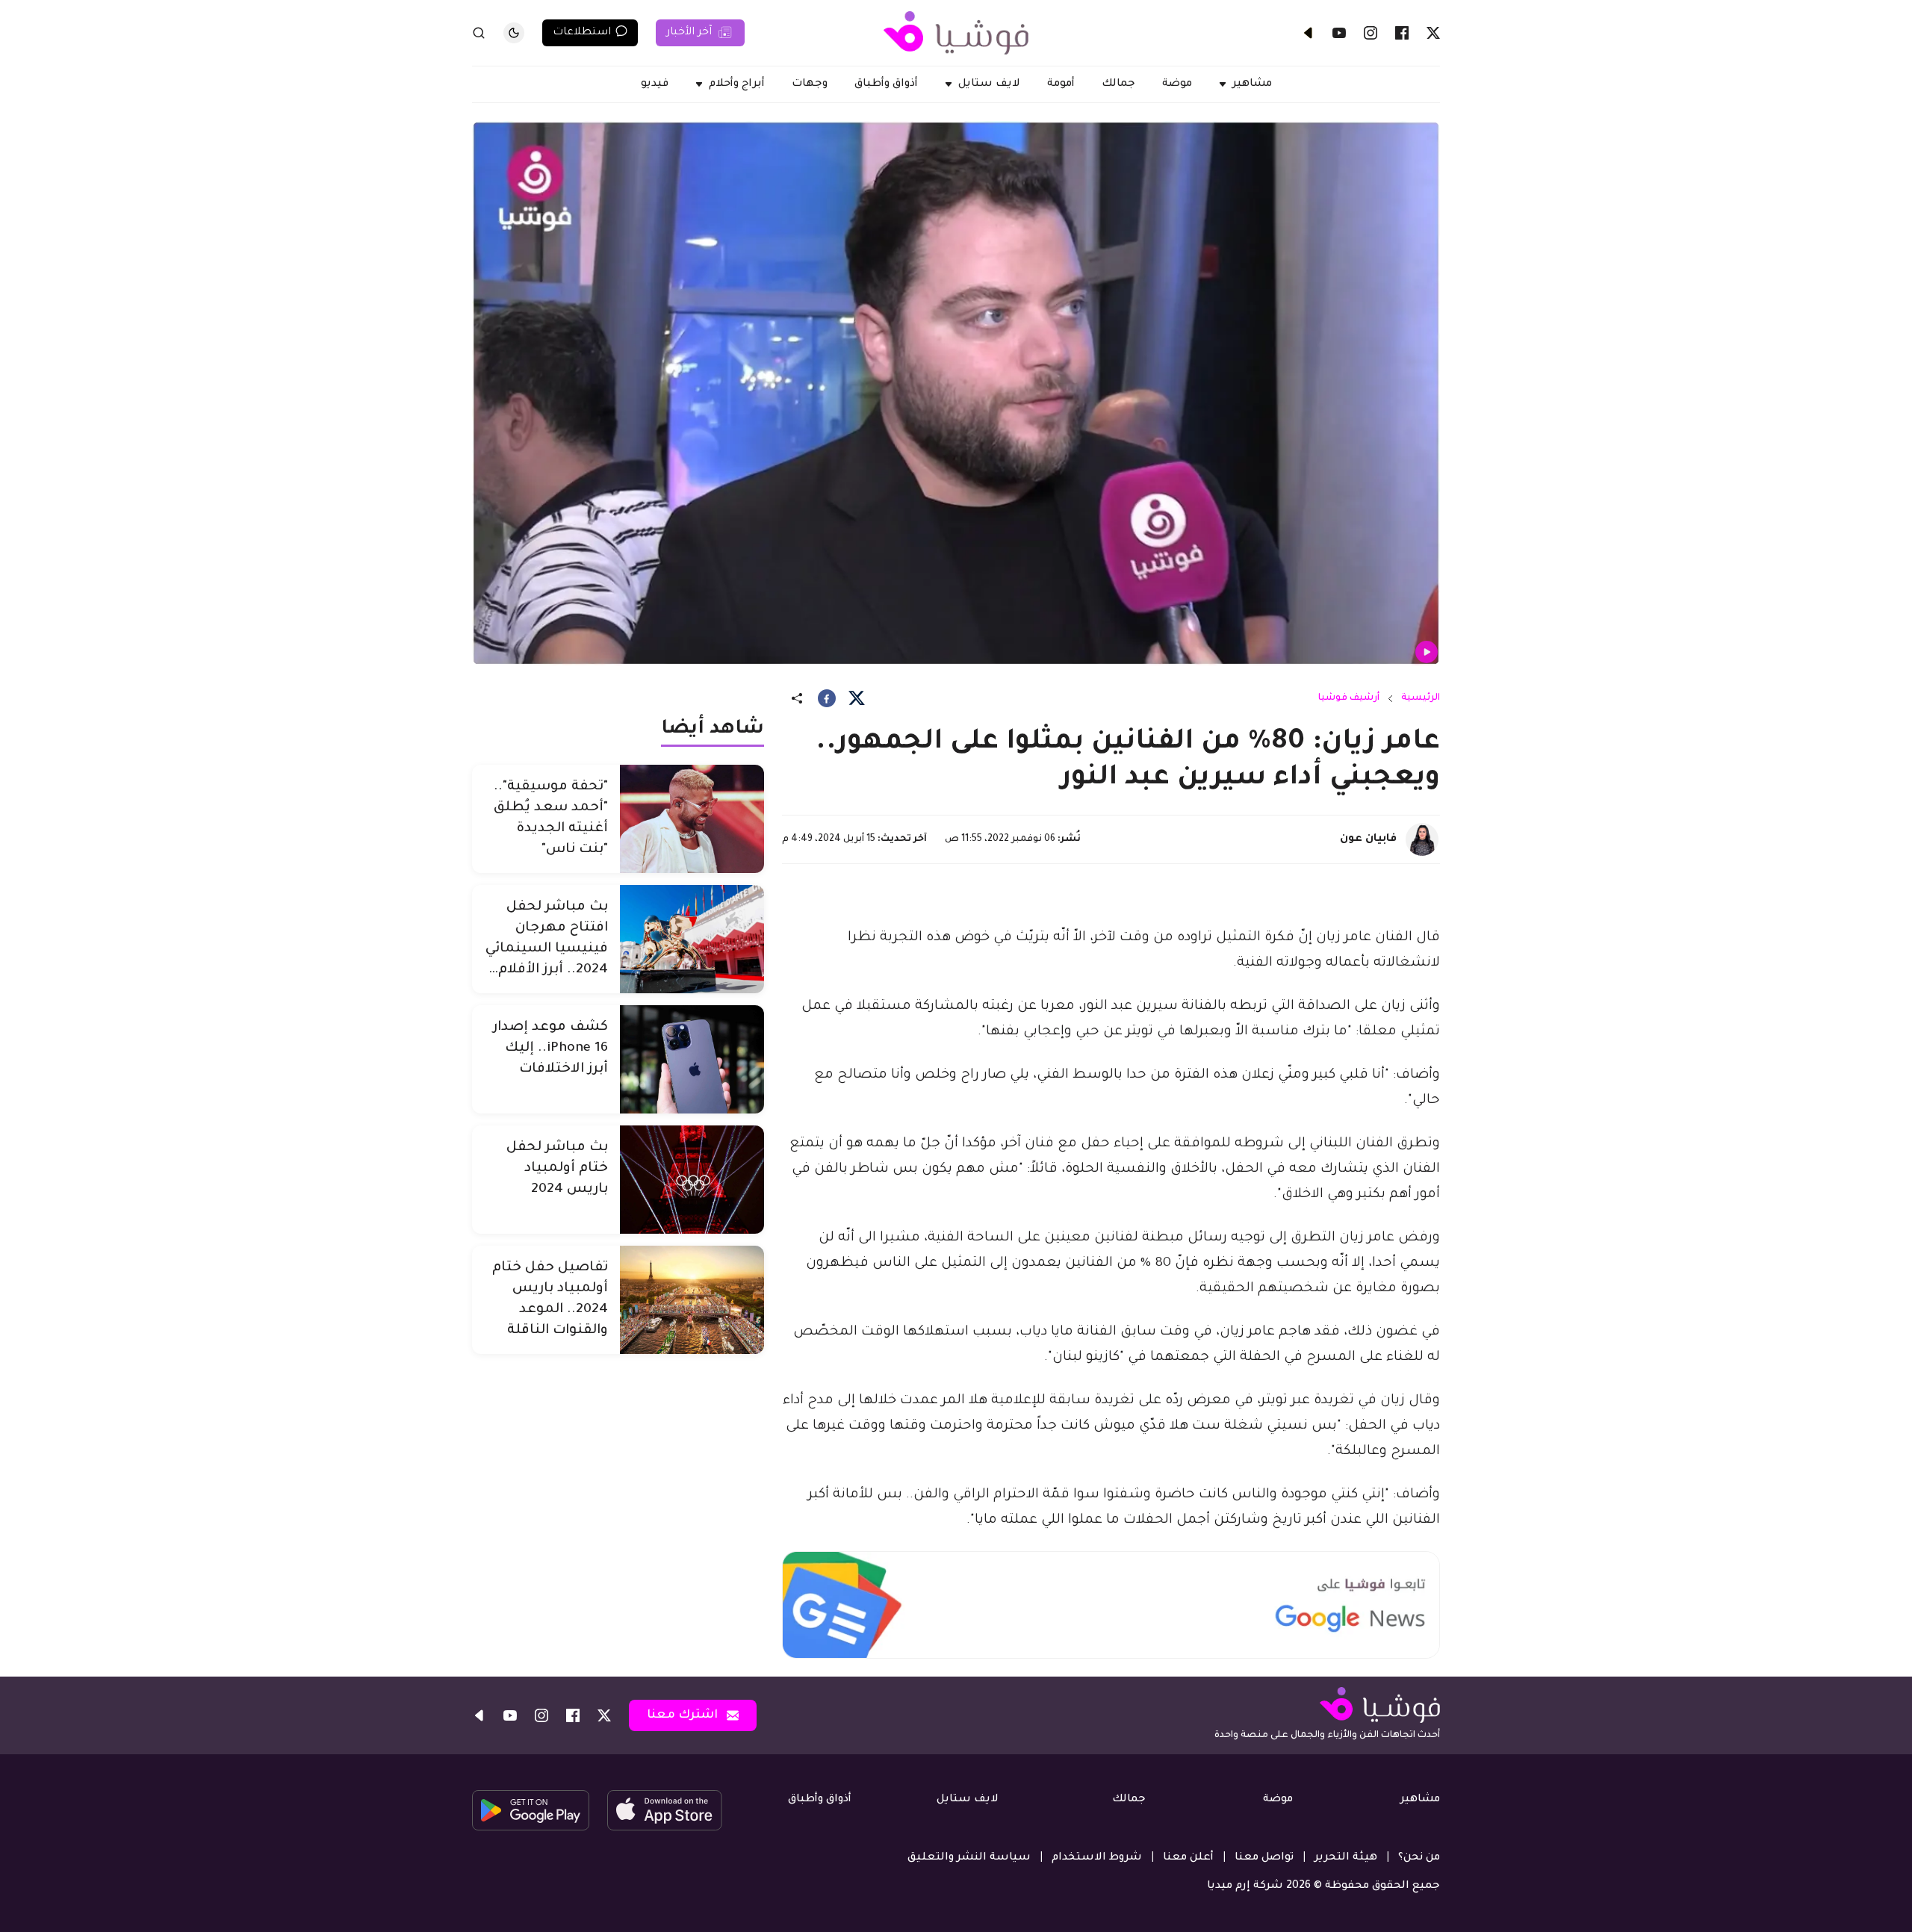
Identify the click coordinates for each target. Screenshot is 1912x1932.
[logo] (956, 33)
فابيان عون (1368, 839)
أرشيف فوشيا (1349, 698)
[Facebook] (1402, 33)
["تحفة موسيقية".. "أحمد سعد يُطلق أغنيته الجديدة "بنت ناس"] (692, 819)
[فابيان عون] (1422, 839)
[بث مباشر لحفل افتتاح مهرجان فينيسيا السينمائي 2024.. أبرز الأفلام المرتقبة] (692, 939)
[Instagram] (1371, 33)
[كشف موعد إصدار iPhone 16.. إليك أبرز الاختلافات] (692, 1059)
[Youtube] (1339, 33)
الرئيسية (1421, 698)
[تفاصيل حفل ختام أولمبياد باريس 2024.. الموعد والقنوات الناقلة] (692, 1300)
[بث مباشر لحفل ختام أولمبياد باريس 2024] (692, 1180)
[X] (1433, 33)
